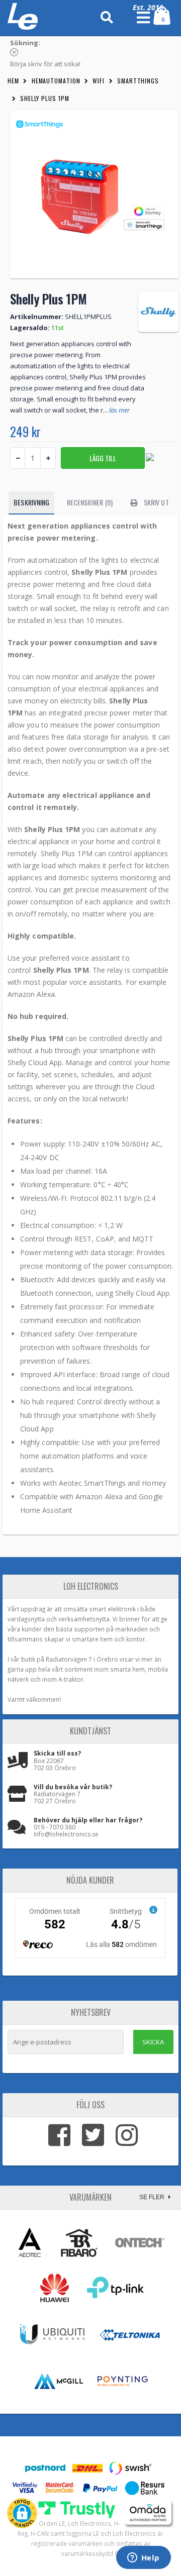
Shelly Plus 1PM (45, 98)
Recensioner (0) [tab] (90, 502)
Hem (13, 81)
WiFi (99, 81)
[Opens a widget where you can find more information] (143, 2558)
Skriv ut (156, 502)
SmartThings (138, 81)
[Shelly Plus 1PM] (94, 194)
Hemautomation (56, 81)
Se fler (153, 2197)
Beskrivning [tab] (31, 502)
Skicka (153, 2042)
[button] (22, 2513)
